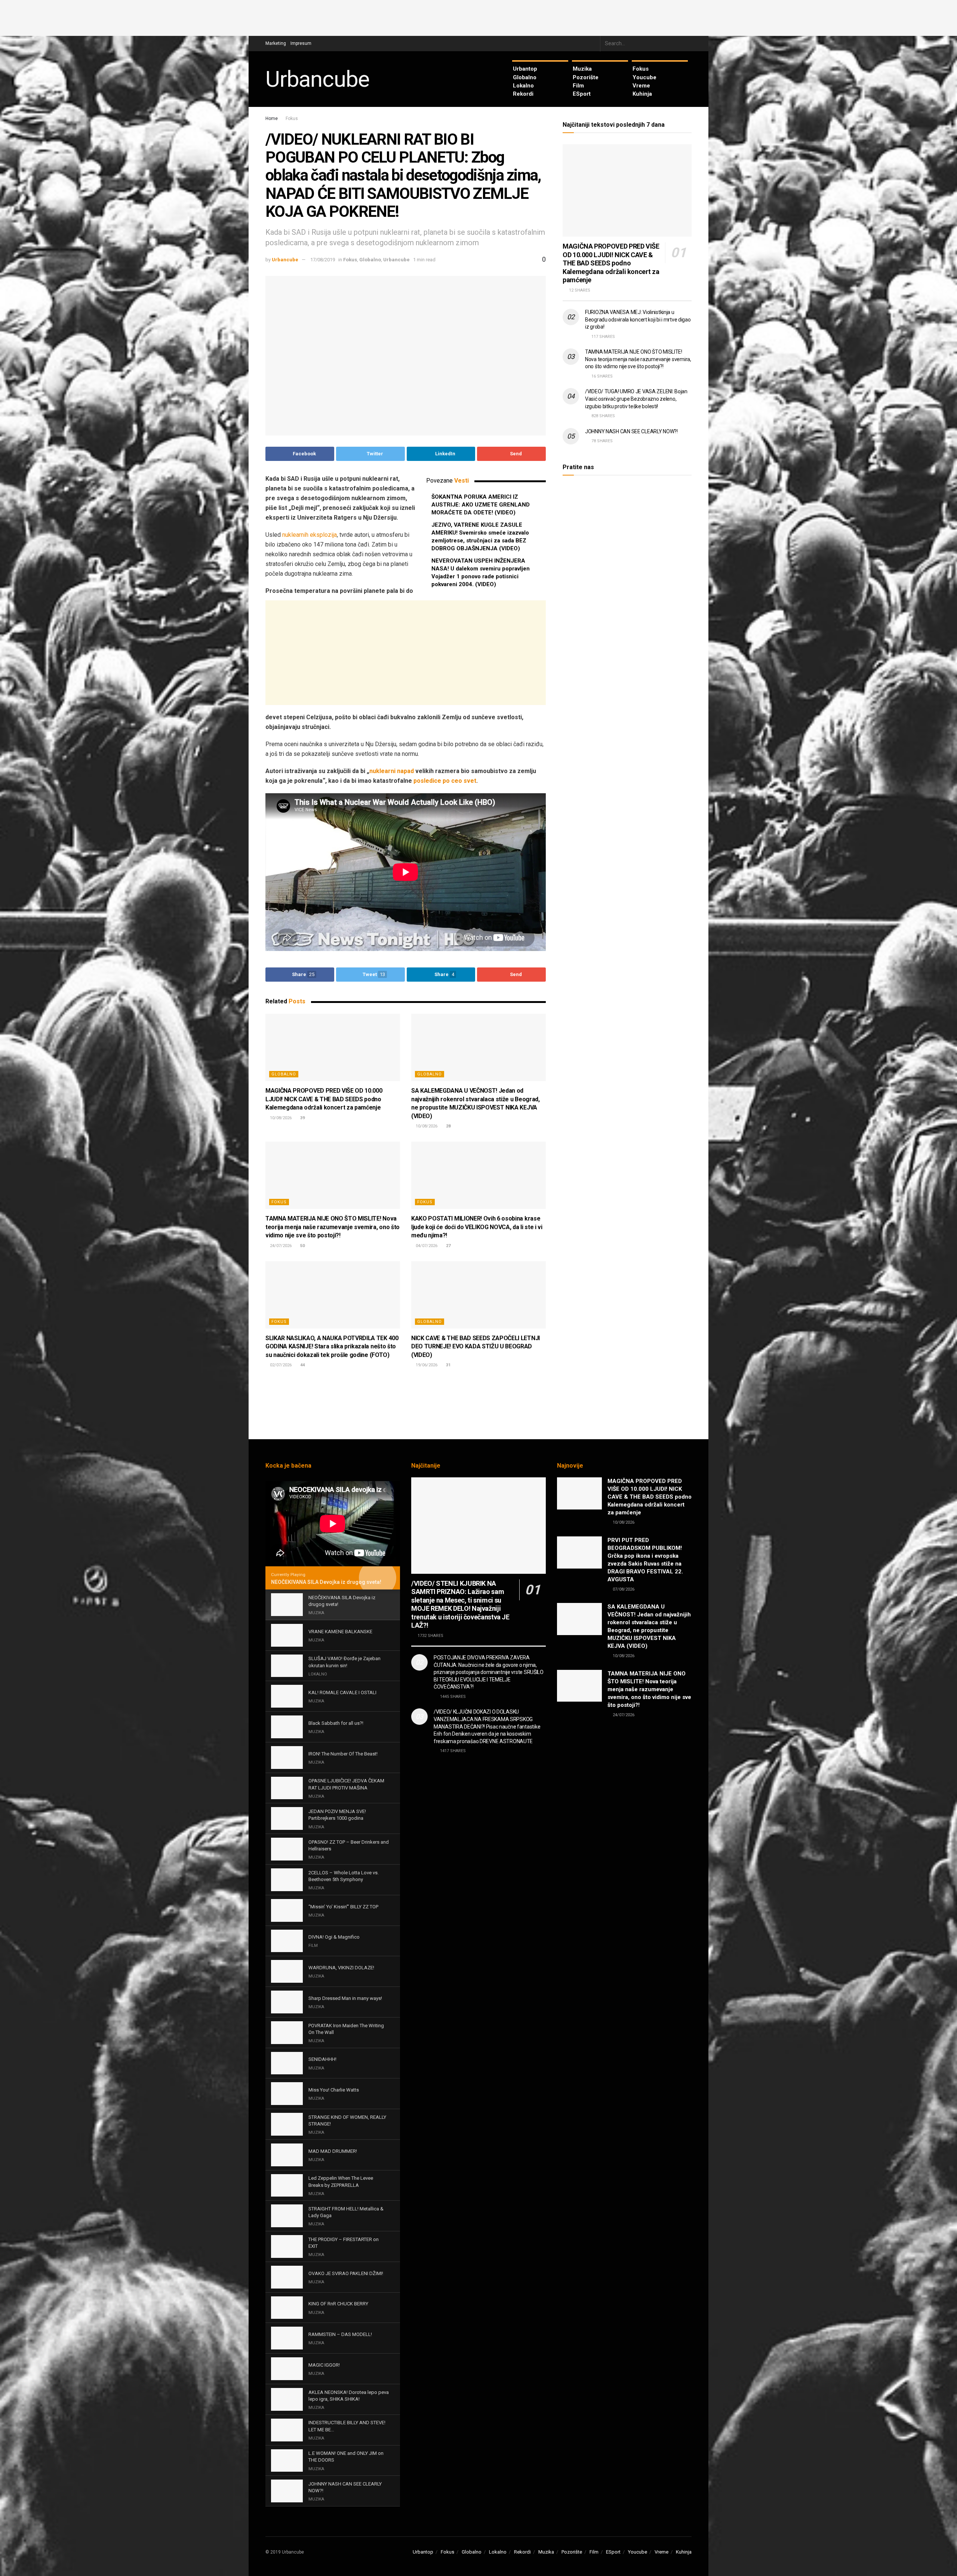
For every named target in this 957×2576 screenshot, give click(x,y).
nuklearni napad (392, 771)
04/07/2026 (426, 1246)
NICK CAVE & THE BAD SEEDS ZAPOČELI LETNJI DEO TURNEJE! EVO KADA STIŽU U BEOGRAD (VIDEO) (476, 1347)
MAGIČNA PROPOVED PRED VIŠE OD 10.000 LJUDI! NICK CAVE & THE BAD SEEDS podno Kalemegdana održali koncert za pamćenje (324, 1099)
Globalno (525, 77)
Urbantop (525, 69)
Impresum (301, 43)
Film (578, 86)
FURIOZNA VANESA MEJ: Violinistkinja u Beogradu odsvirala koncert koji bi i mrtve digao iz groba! (638, 319)
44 (302, 1365)
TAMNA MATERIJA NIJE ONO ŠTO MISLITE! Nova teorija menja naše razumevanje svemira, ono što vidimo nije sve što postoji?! (333, 1227)
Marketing (276, 43)
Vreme (641, 86)
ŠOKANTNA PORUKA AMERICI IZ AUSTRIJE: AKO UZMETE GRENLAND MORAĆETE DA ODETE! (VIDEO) (481, 505)
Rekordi (523, 94)
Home (272, 119)
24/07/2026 (280, 1246)
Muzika (582, 69)
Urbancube (317, 79)
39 (302, 1118)
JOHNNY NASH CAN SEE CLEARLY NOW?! (631, 431)
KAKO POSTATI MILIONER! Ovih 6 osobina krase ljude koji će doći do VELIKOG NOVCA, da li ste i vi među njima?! (477, 1227)
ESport (582, 94)
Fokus (641, 69)
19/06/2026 (426, 1365)
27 (448, 1246)
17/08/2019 (323, 260)
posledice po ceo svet (445, 781)
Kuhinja (642, 94)
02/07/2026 (280, 1365)
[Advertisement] (478, 17)
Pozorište (586, 77)
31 (448, 1365)
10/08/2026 (280, 1118)
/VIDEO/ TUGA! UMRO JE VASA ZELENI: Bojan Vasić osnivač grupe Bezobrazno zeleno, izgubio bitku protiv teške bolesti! (636, 399)
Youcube (644, 77)
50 (302, 1246)
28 (448, 1126)
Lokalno (523, 86)
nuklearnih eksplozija (310, 535)
